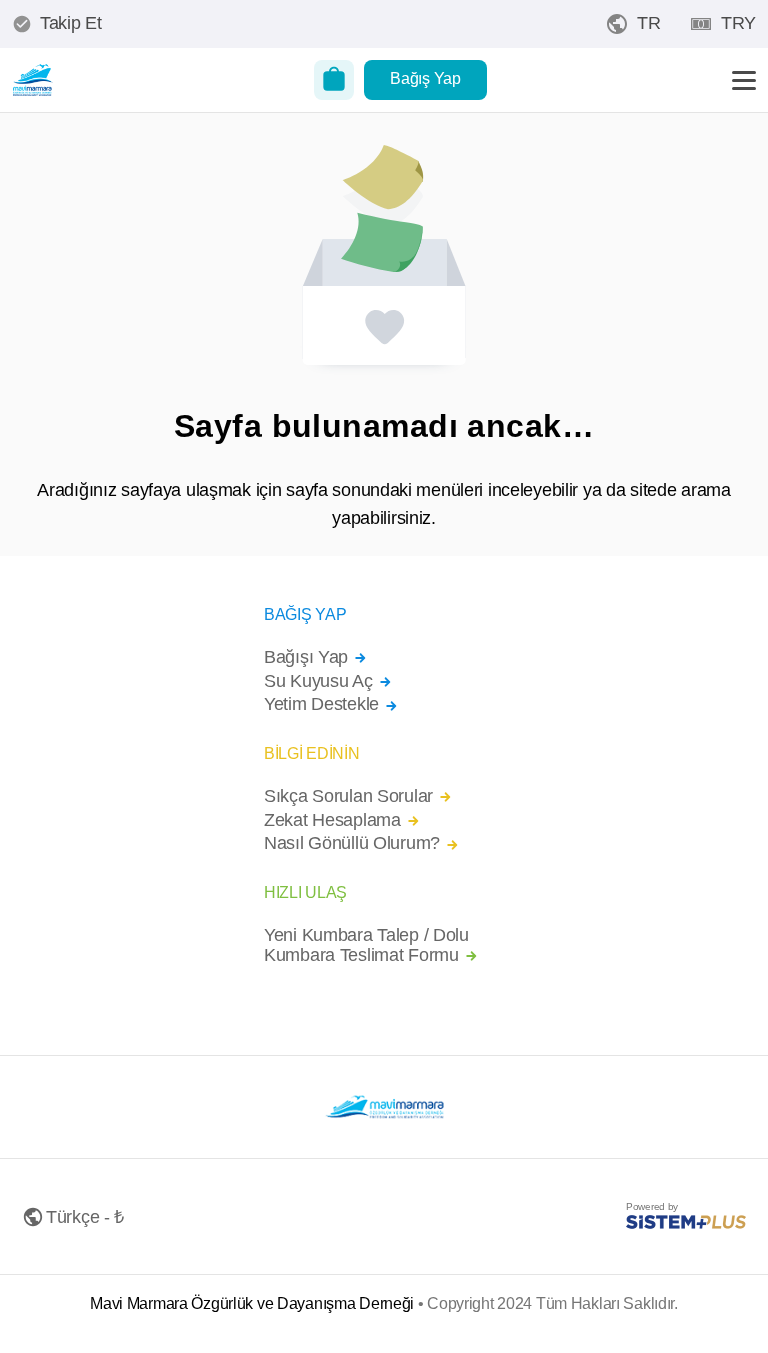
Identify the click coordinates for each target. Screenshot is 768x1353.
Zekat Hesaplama (332, 820)
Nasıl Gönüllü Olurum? (352, 843)
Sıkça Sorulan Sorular (348, 796)
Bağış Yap (425, 78)
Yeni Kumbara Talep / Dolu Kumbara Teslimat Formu (366, 945)
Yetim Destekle (321, 704)
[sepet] (334, 80)
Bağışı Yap (306, 657)
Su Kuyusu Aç (318, 681)
